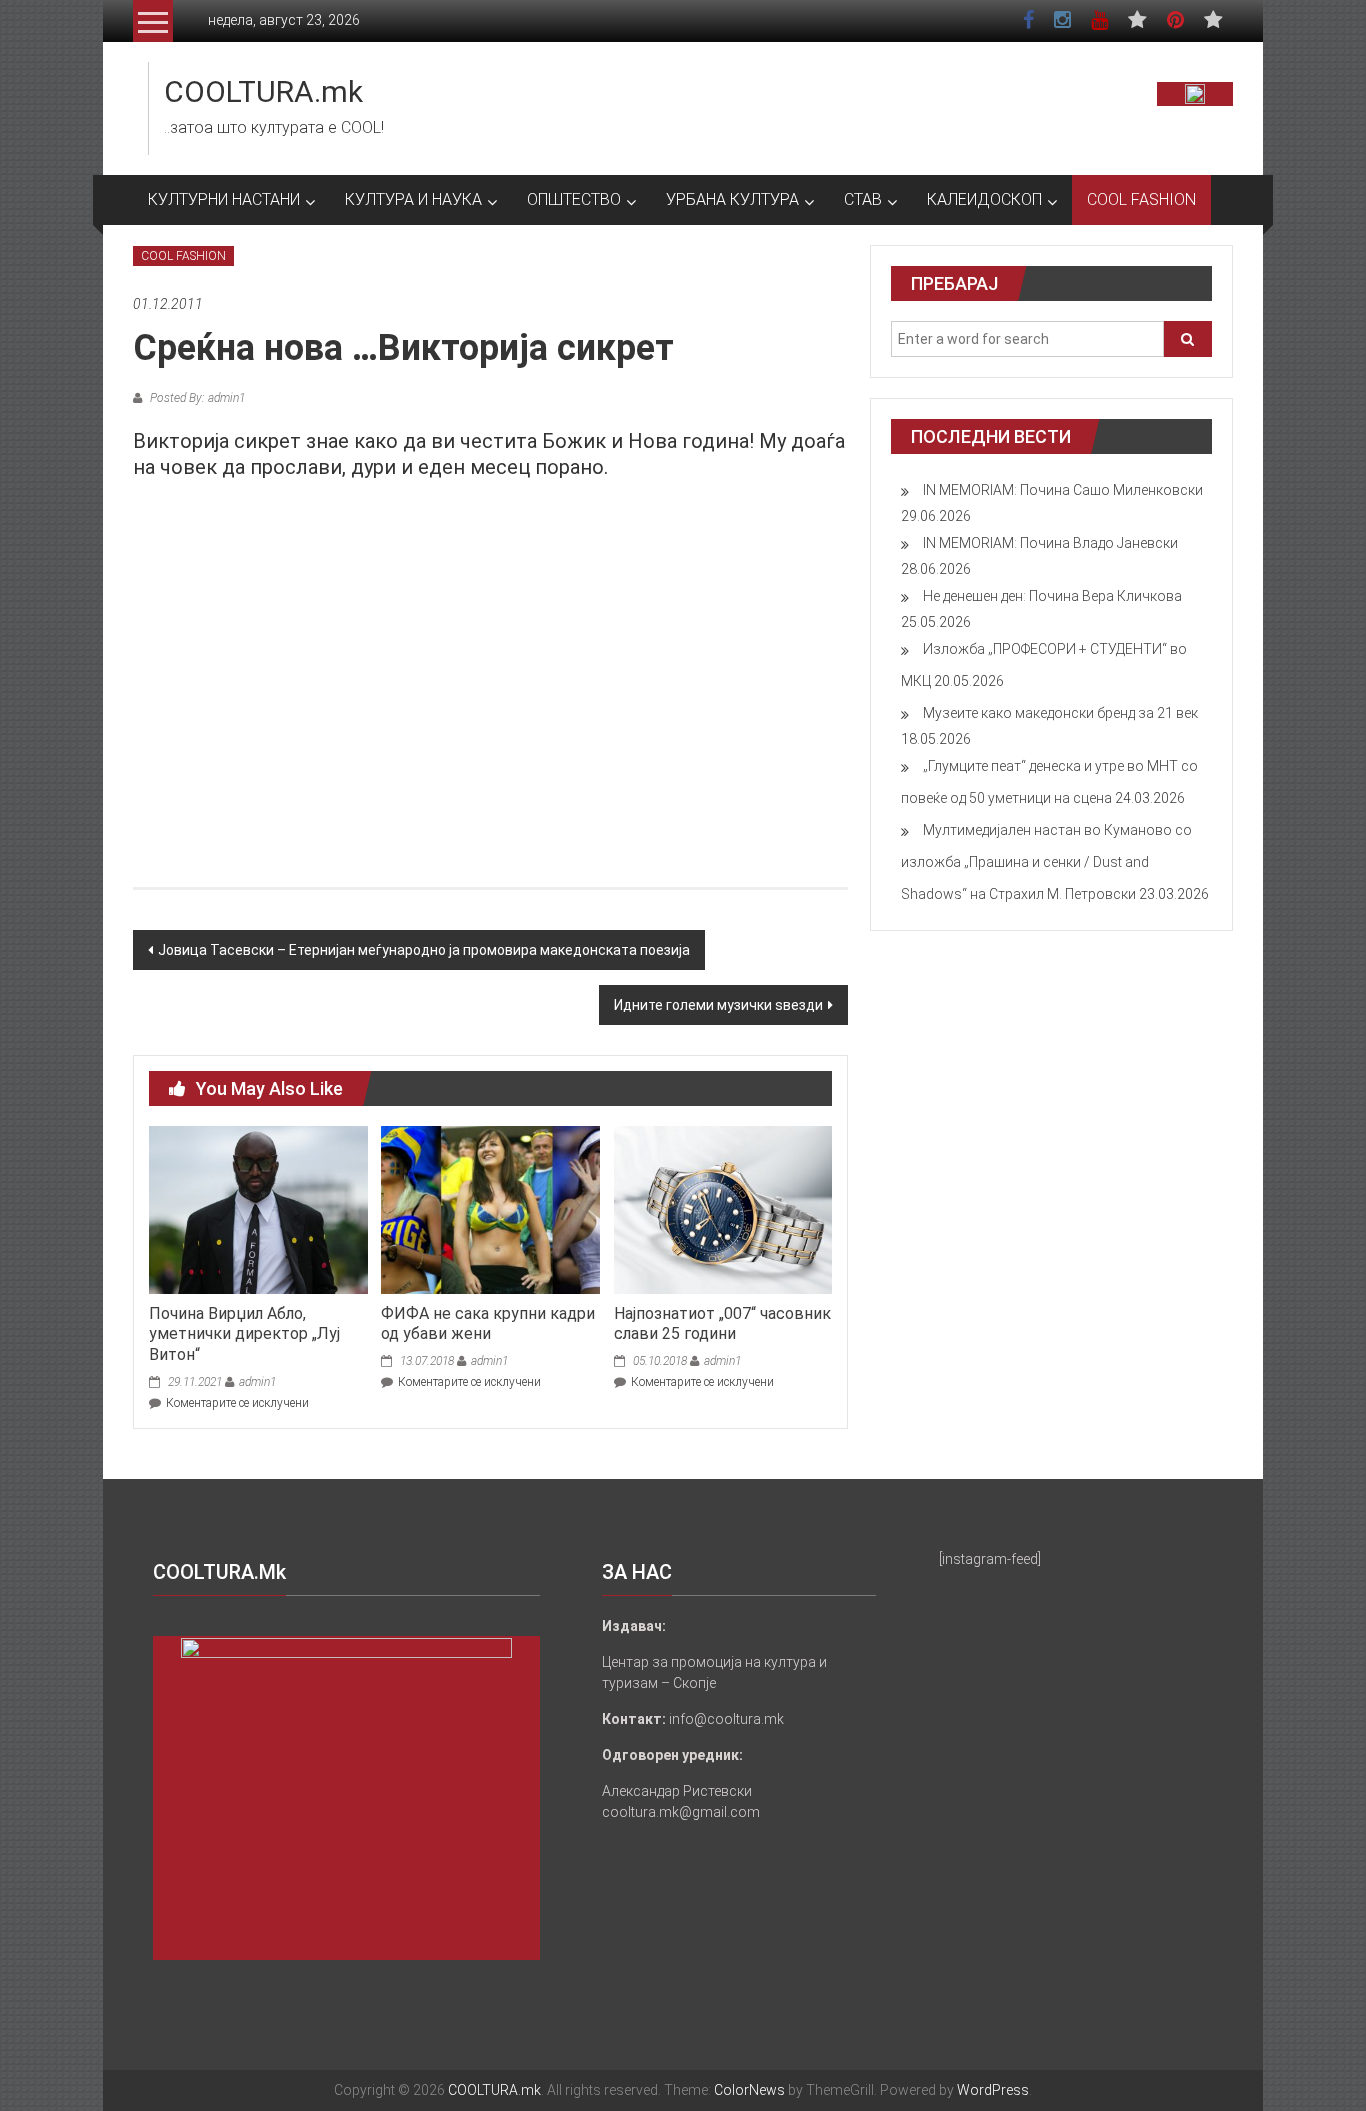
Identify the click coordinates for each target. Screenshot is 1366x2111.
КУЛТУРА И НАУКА (413, 199)
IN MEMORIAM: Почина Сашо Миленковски (1063, 490)
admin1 (257, 1382)
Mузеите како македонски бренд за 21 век (1060, 713)
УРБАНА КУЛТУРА (732, 199)
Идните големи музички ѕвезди (718, 1005)
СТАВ (863, 199)
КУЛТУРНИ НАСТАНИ (224, 199)
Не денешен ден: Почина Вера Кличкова (1052, 596)
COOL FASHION (1141, 199)
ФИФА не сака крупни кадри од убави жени (488, 1324)
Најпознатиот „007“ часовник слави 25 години (722, 1324)
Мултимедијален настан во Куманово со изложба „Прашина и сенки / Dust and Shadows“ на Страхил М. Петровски (1046, 862)
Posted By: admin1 (196, 398)
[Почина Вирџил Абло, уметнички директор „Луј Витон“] (258, 1209)
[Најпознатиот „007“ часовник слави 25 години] (723, 1209)
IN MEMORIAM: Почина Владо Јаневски (1050, 543)
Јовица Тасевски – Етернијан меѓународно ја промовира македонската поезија (424, 950)
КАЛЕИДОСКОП (984, 199)
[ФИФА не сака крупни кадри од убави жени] (490, 1209)
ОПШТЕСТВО (574, 199)
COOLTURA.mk (263, 91)
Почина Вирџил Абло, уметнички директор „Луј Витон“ (244, 1334)
